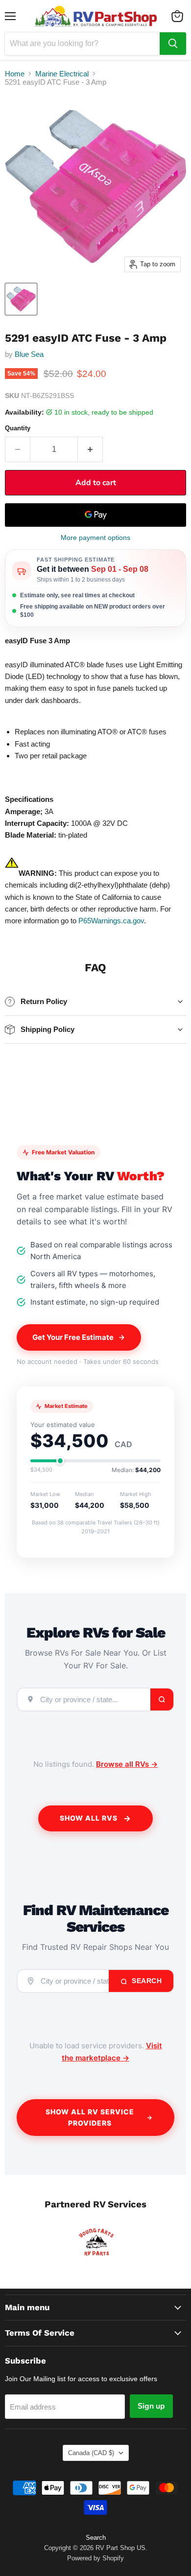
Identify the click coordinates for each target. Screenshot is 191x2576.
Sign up (151, 2406)
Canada (91, 2453)
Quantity (18, 428)
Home (15, 74)
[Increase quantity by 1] (90, 449)
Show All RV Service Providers (90, 2117)
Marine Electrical (62, 74)
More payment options (95, 538)
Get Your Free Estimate (73, 1337)
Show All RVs (89, 1818)
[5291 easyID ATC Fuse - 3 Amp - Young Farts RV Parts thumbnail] (21, 299)
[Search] (173, 44)
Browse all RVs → (127, 1764)
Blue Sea (29, 354)
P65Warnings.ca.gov (111, 921)
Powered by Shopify (95, 2558)
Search (146, 1981)
